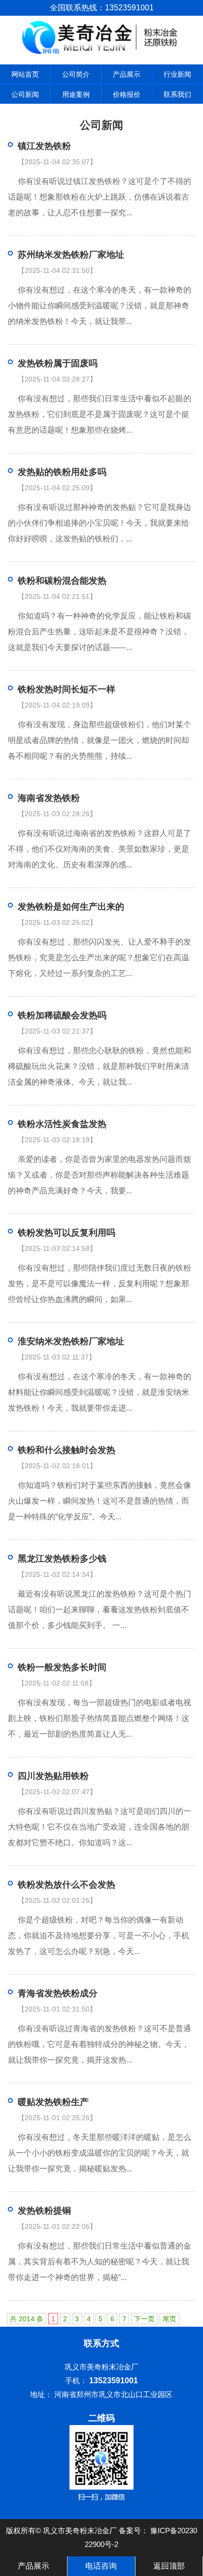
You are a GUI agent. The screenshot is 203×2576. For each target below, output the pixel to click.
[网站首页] (101, 52)
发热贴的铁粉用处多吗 (62, 472)
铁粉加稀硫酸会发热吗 (62, 1015)
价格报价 (127, 94)
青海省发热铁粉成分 (58, 1993)
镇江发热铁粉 (44, 146)
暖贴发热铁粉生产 (53, 2102)
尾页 (169, 2319)
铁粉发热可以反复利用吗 (67, 1233)
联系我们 (177, 94)
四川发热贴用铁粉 (53, 1776)
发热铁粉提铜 (44, 2211)
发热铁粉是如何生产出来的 (71, 907)
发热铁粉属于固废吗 (58, 363)
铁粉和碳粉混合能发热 (62, 581)
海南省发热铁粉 (49, 798)
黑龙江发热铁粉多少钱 (62, 1559)
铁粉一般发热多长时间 (62, 1667)
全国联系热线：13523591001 (102, 8)
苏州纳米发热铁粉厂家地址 (71, 255)
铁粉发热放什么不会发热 (67, 1885)
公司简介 (76, 74)
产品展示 (127, 74)
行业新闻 (177, 74)
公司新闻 (25, 94)
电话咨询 (101, 2566)
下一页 (144, 2319)
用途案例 (76, 94)
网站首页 (25, 74)
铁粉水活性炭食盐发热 (62, 1124)
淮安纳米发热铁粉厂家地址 (71, 1341)
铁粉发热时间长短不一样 (67, 689)
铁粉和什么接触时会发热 (67, 1450)
